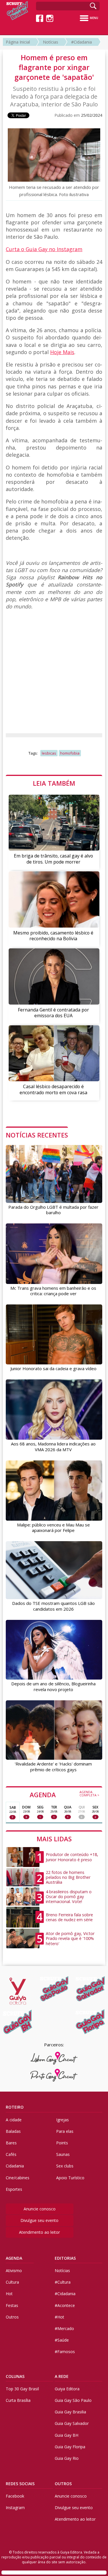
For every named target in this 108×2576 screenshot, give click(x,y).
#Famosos (65, 2352)
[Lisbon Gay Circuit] (54, 2058)
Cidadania (15, 2166)
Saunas (63, 2154)
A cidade (14, 2120)
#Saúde (62, 2340)
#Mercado (64, 2328)
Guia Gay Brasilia (70, 2412)
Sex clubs (65, 2166)
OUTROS (63, 2484)
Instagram (15, 2508)
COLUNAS (15, 2376)
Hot (9, 2294)
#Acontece (65, 2305)
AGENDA (65, 1794)
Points (62, 2143)
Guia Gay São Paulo (73, 2400)
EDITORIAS (65, 2258)
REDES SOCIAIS (20, 2484)
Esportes (14, 2189)
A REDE (62, 2376)
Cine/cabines (18, 2178)
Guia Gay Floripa (70, 2447)
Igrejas (62, 2120)
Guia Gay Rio (67, 2458)
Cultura (12, 2282)
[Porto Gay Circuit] (54, 2075)
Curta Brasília (18, 2400)
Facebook (15, 2496)
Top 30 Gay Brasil (22, 2389)
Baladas (13, 2131)
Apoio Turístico (70, 2178)
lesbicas (49, 753)
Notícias (51, 42)
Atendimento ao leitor (39, 2232)
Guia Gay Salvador (72, 2423)
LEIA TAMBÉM (54, 783)
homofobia (70, 753)
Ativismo (14, 2271)
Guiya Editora (67, 2389)
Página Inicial (18, 42)
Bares (11, 2143)
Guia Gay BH (67, 2435)
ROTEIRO (15, 2107)
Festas (12, 2305)
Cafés (11, 2154)
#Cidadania (82, 42)
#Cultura (63, 2282)
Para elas (65, 2131)
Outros (12, 2317)
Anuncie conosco (40, 2209)
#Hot (59, 2317)
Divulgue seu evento (39, 2220)
